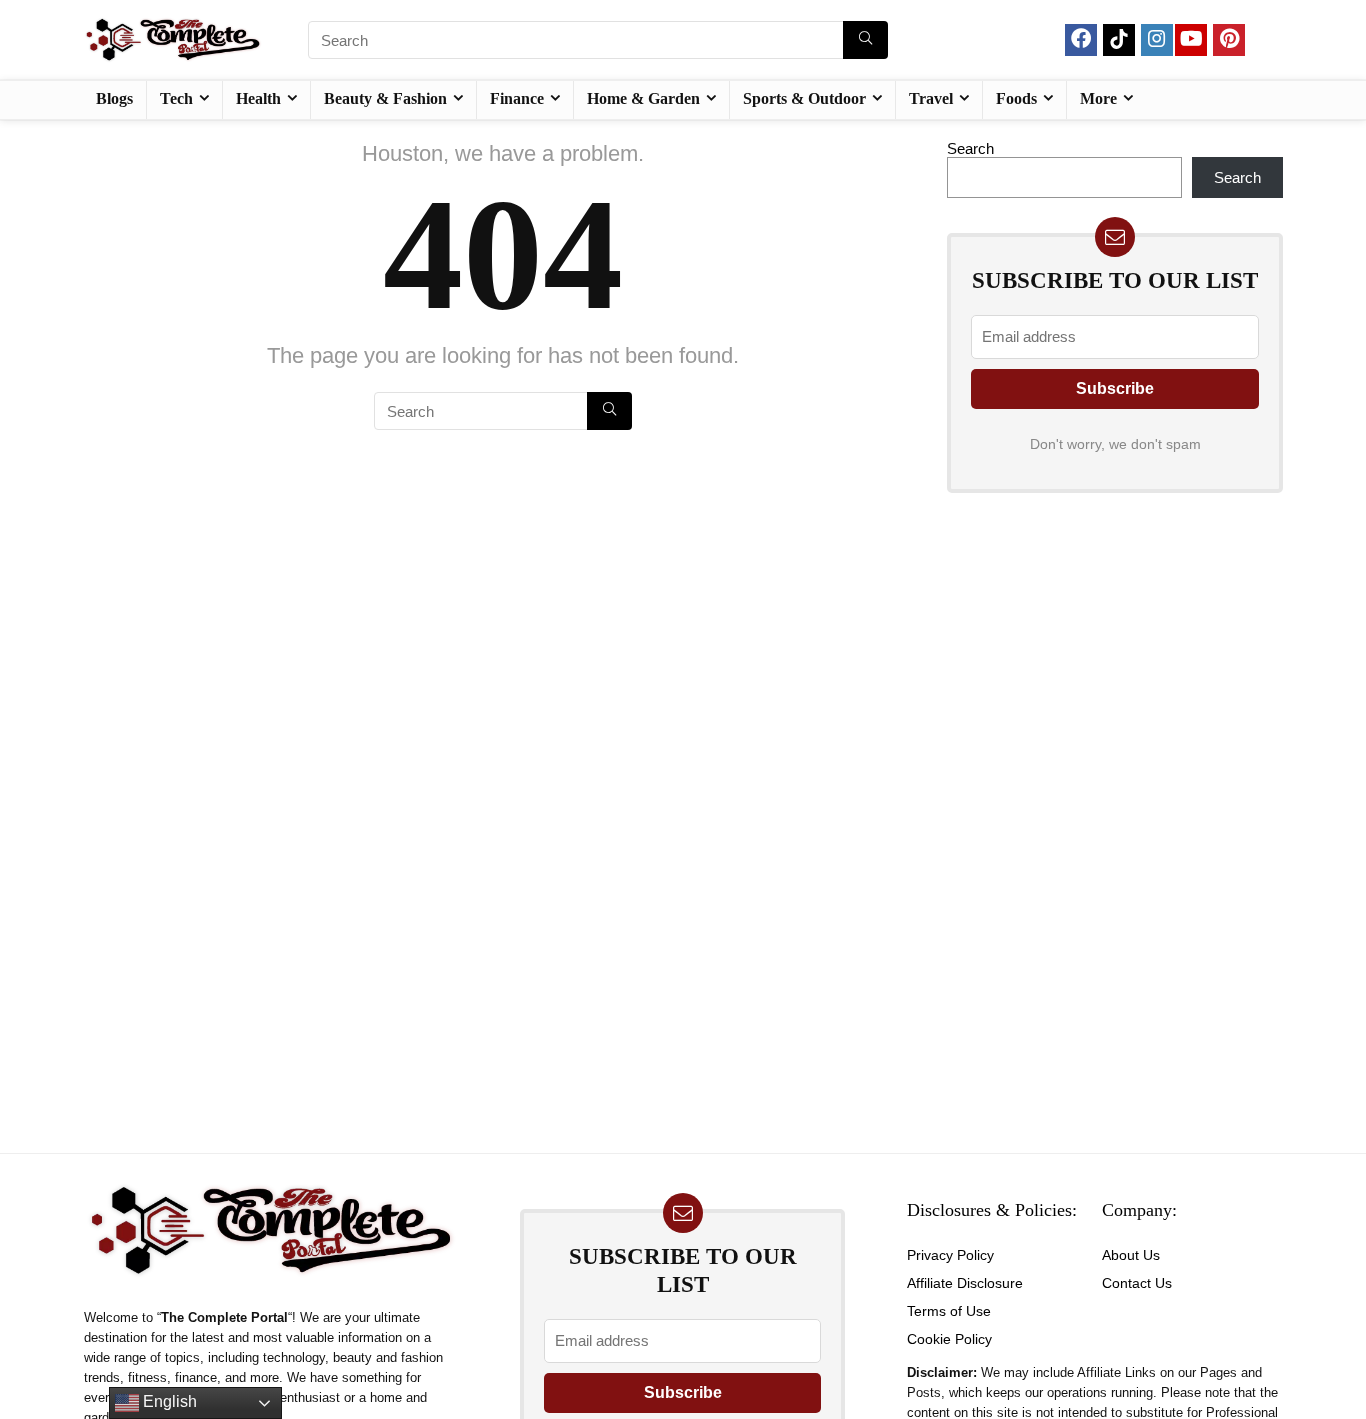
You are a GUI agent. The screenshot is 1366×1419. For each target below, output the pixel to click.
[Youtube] (1191, 40)
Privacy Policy (950, 1255)
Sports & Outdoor (804, 98)
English (168, 1401)
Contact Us (1137, 1283)
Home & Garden (643, 98)
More (1098, 98)
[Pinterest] (1229, 40)
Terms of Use (949, 1311)
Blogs (114, 98)
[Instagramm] (1157, 40)
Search (970, 148)
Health (258, 98)
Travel (931, 98)
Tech (176, 98)
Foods (1016, 98)
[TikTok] (1119, 40)
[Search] (865, 40)
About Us (1131, 1255)
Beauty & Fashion (385, 98)
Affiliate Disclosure (965, 1283)
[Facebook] (1081, 40)
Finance (517, 98)
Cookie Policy (949, 1339)
